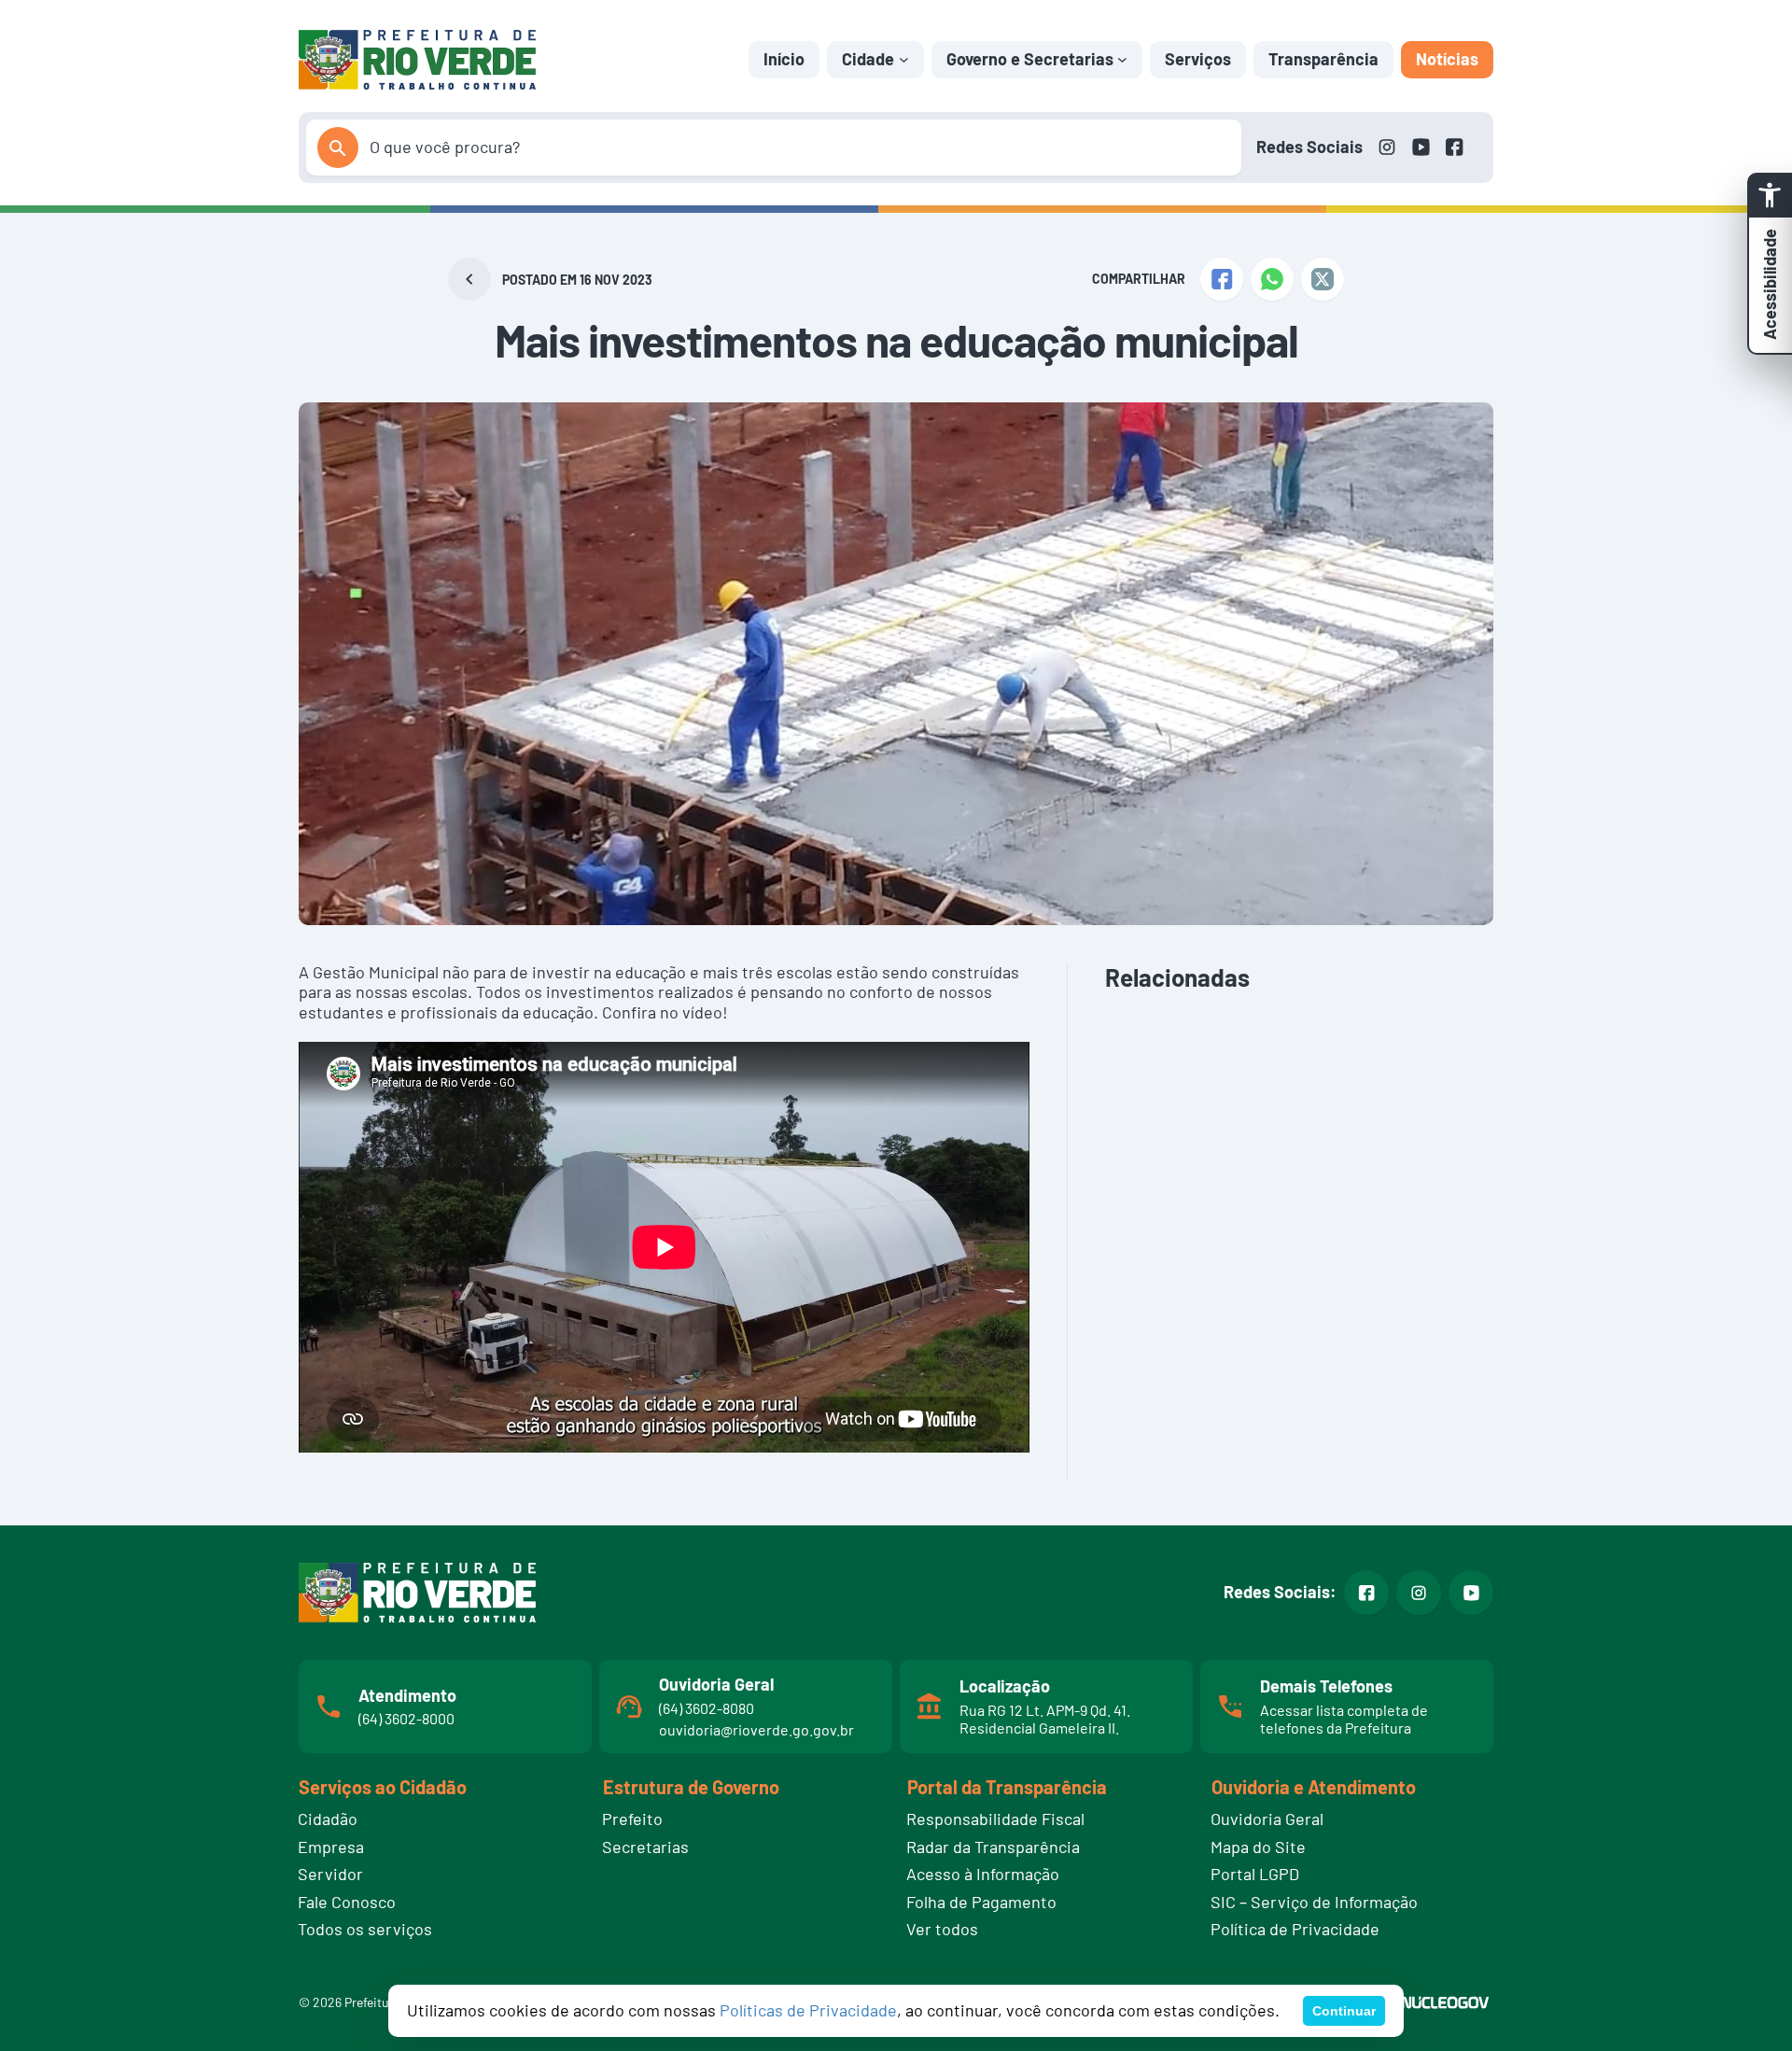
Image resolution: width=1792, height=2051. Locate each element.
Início (784, 59)
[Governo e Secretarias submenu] (1122, 59)
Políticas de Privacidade (808, 2010)
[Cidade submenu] (904, 59)
